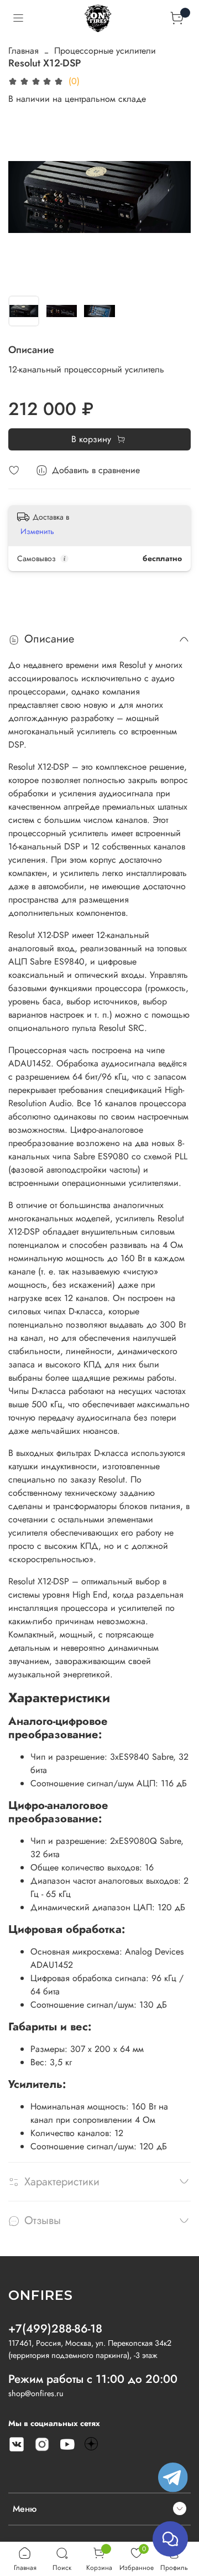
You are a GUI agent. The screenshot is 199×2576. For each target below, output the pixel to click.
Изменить (37, 531)
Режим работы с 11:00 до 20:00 (93, 2379)
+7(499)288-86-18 (55, 2329)
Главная (23, 51)
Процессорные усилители (105, 51)
